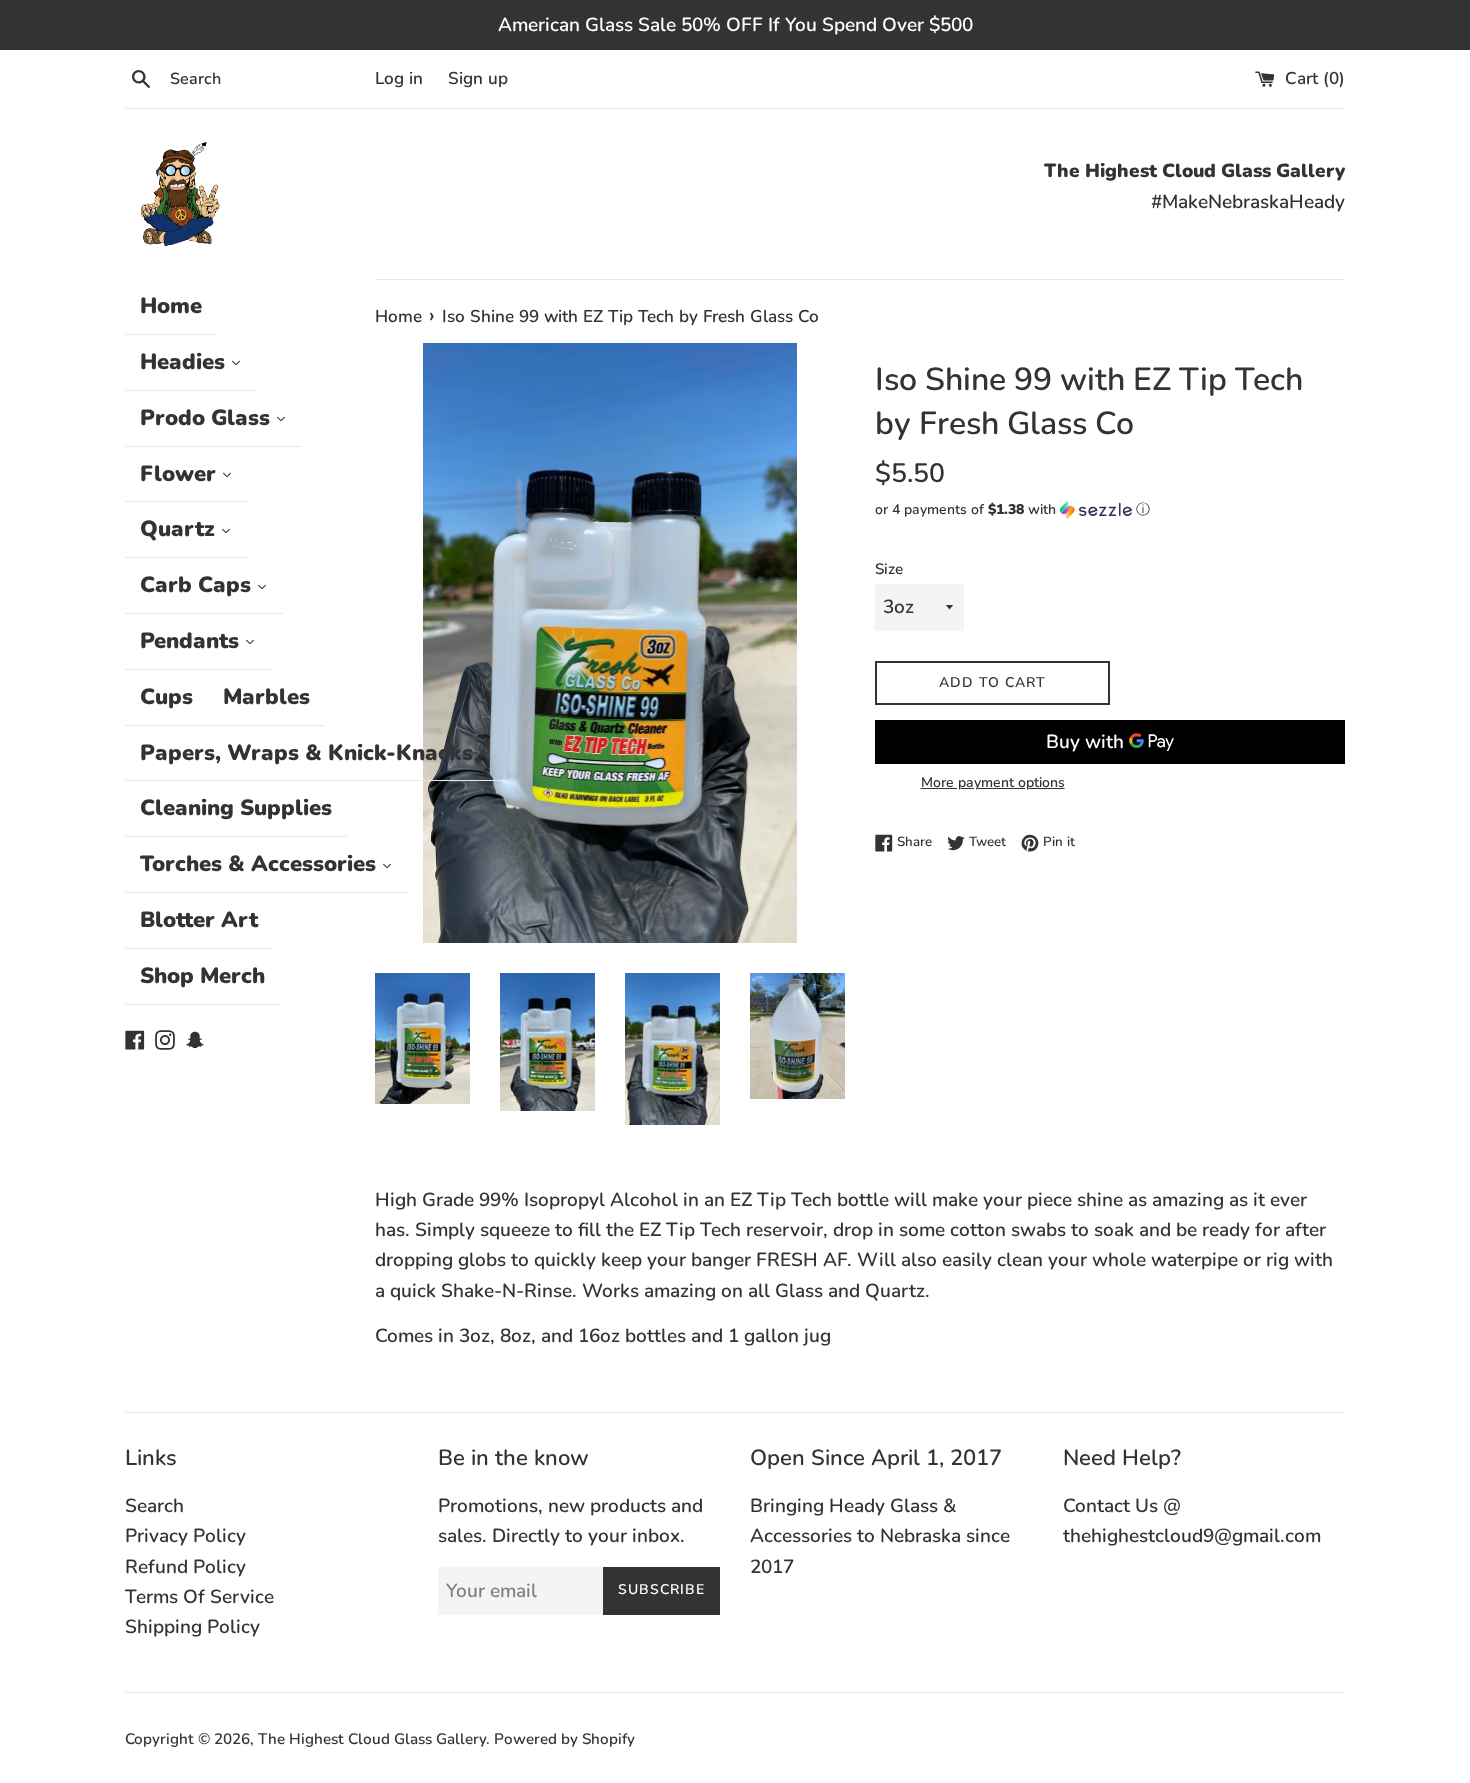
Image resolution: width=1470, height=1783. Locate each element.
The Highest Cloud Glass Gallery (372, 1739)
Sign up (478, 78)
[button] (1110, 509)
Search (154, 1506)
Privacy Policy (185, 1536)
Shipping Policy (192, 1627)
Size (889, 569)
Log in (399, 78)
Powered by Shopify (564, 1739)
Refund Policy (185, 1567)
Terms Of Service (199, 1597)
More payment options (993, 782)
